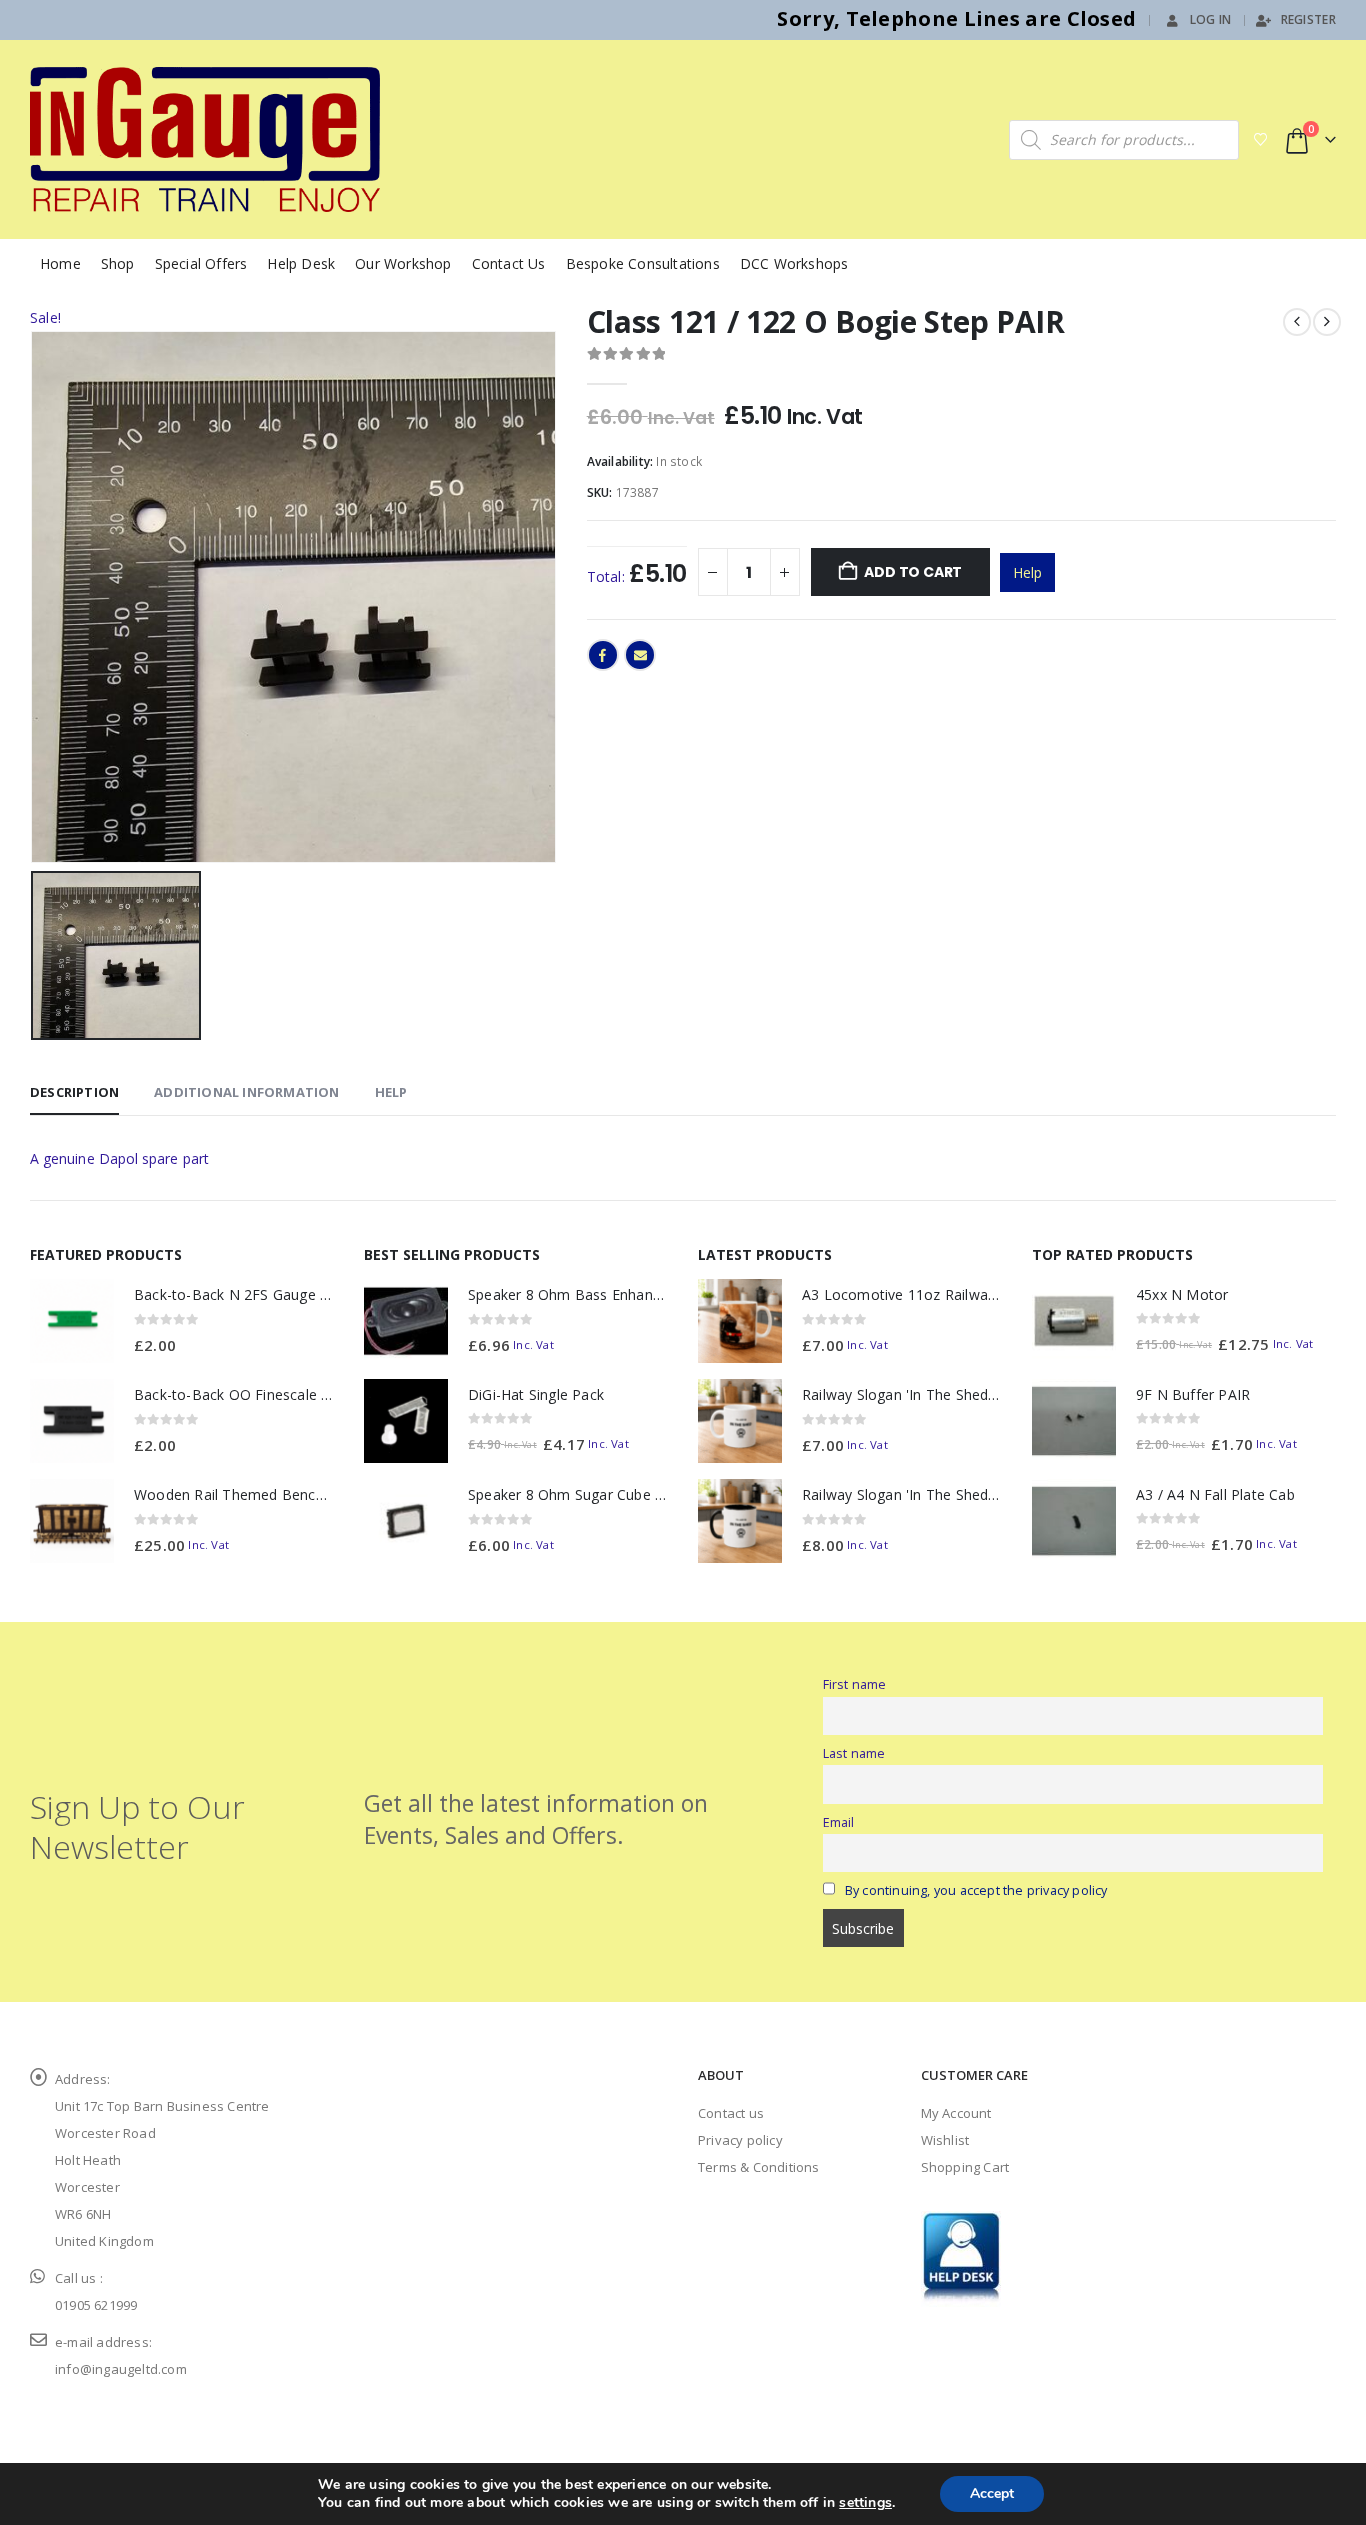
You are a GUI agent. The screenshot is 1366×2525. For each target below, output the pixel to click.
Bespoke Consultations (643, 263)
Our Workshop (403, 263)
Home (60, 263)
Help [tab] (391, 1092)
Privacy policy (740, 2140)
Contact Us (509, 263)
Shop (118, 263)
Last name (854, 1753)
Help (1027, 572)
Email (640, 655)
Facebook (603, 655)
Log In (1211, 19)
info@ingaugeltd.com (121, 2369)
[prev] (1297, 322)
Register (1308, 19)
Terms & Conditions (759, 2167)
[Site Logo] (205, 139)
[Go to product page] (72, 1321)
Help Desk (301, 263)
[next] (1327, 322)
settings (865, 2503)
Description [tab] (74, 1092)
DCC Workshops (794, 263)
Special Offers (201, 263)
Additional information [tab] (246, 1092)
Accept (992, 2493)
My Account (956, 2113)
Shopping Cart (965, 2167)
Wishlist (945, 2140)
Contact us (731, 2113)
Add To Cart (913, 572)
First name (855, 1684)
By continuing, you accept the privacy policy (976, 1890)
